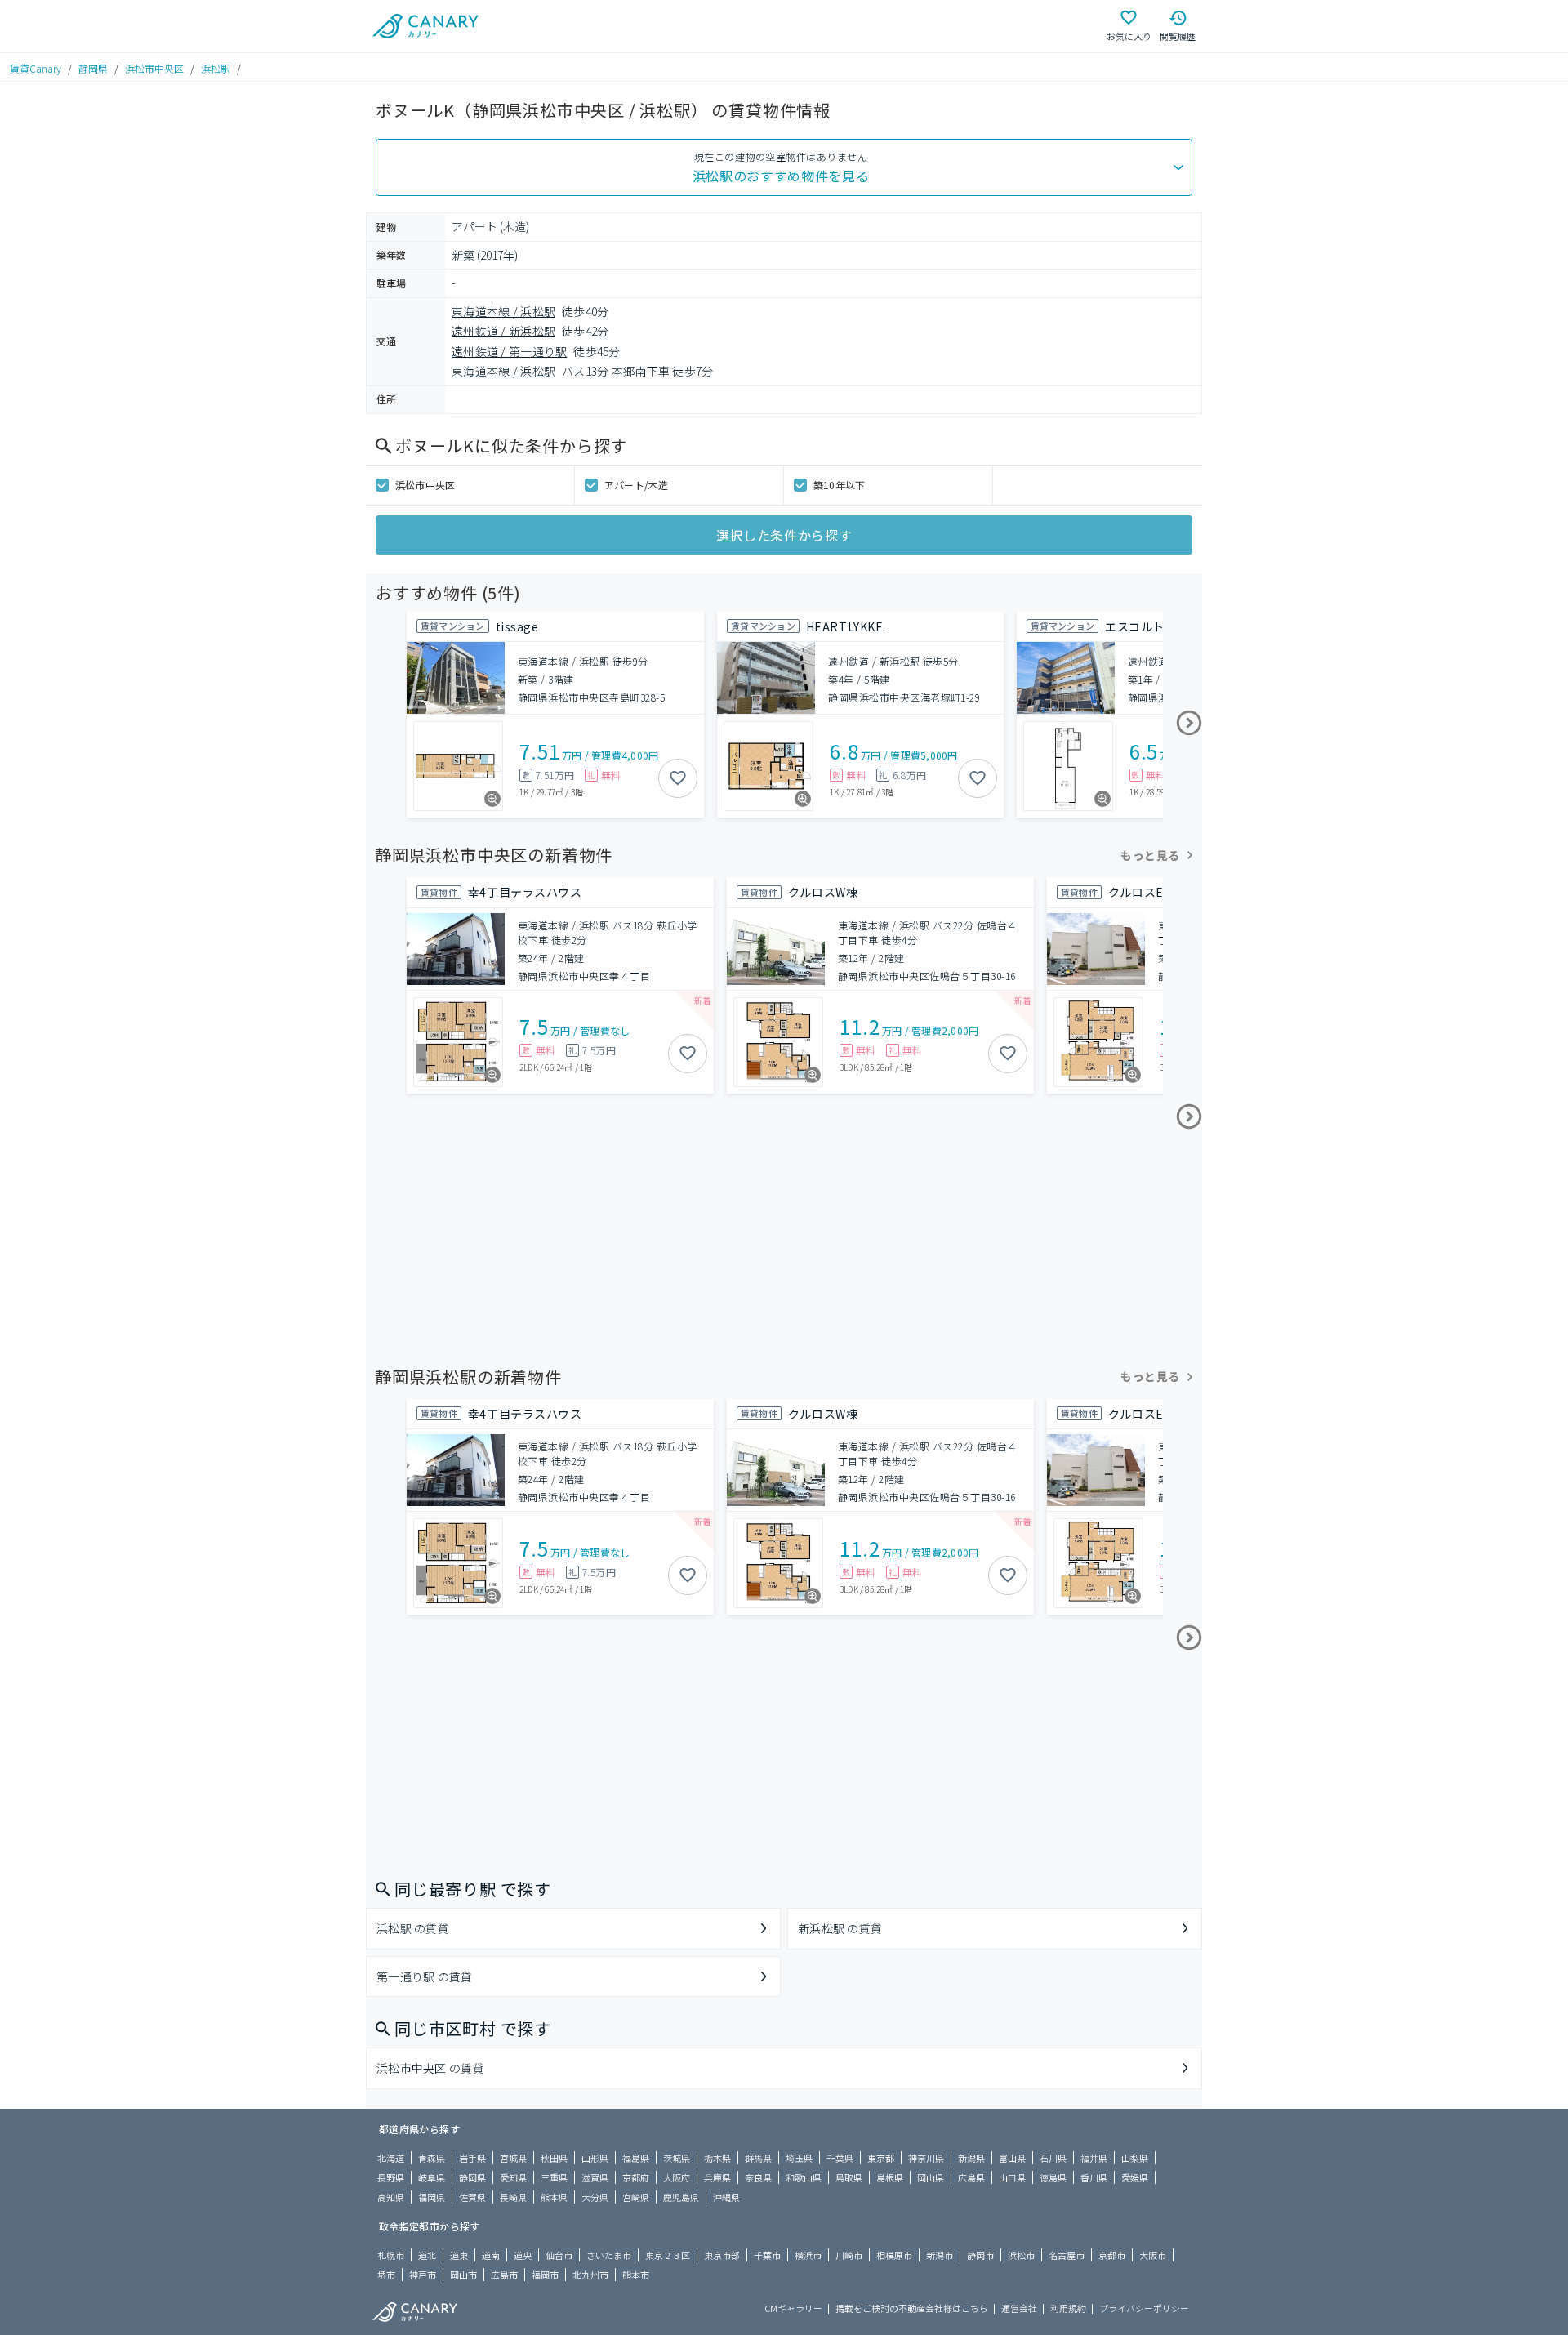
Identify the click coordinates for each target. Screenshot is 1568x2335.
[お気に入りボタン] (678, 778)
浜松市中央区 (154, 68)
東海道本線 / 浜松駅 (503, 311)
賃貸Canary (36, 68)
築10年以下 (839, 485)
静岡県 (93, 68)
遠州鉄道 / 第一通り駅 (509, 351)
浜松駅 (216, 68)
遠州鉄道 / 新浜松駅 (503, 331)
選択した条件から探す (784, 535)
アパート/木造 (637, 485)
